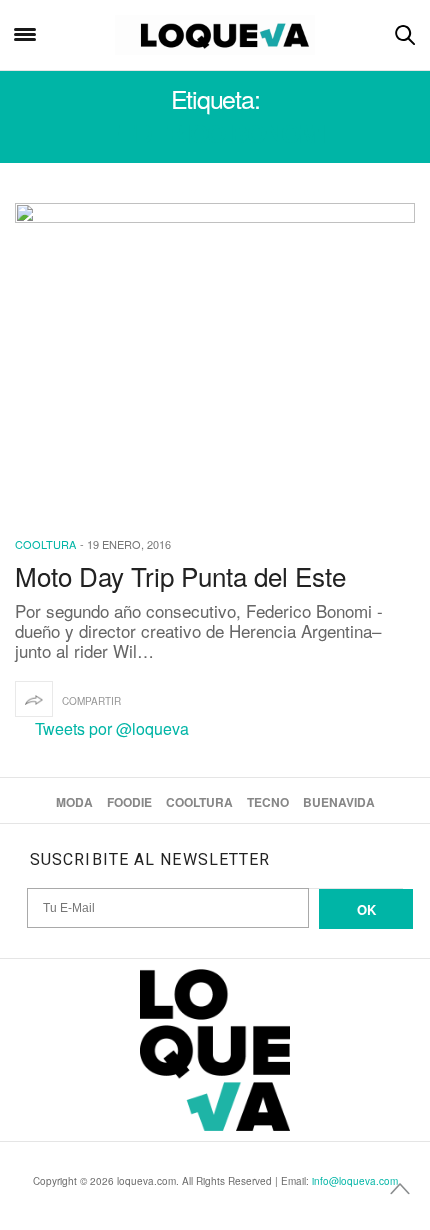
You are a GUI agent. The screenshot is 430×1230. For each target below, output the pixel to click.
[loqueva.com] (215, 35)
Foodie (129, 802)
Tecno (268, 802)
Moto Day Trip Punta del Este (180, 575)
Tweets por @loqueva (112, 728)
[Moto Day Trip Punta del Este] (215, 356)
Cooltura (45, 544)
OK (366, 909)
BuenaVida (339, 802)
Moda (74, 802)
